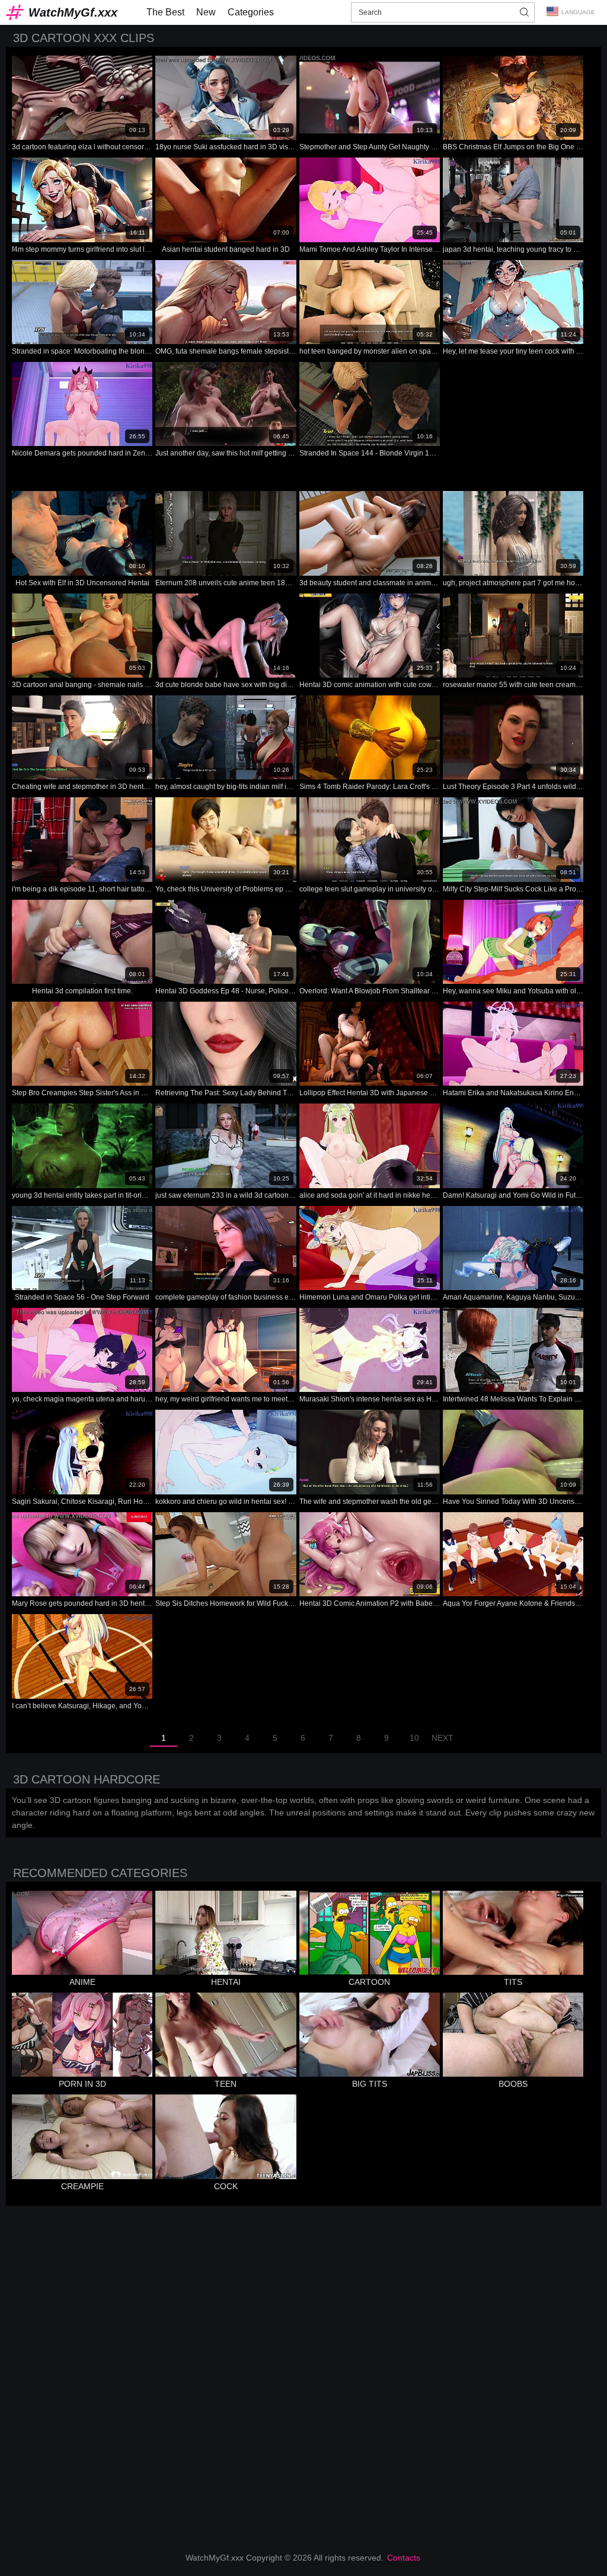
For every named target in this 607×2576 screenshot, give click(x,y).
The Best (165, 12)
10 (414, 1738)
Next (443, 1738)
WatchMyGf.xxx (73, 12)
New (206, 12)
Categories (251, 12)
